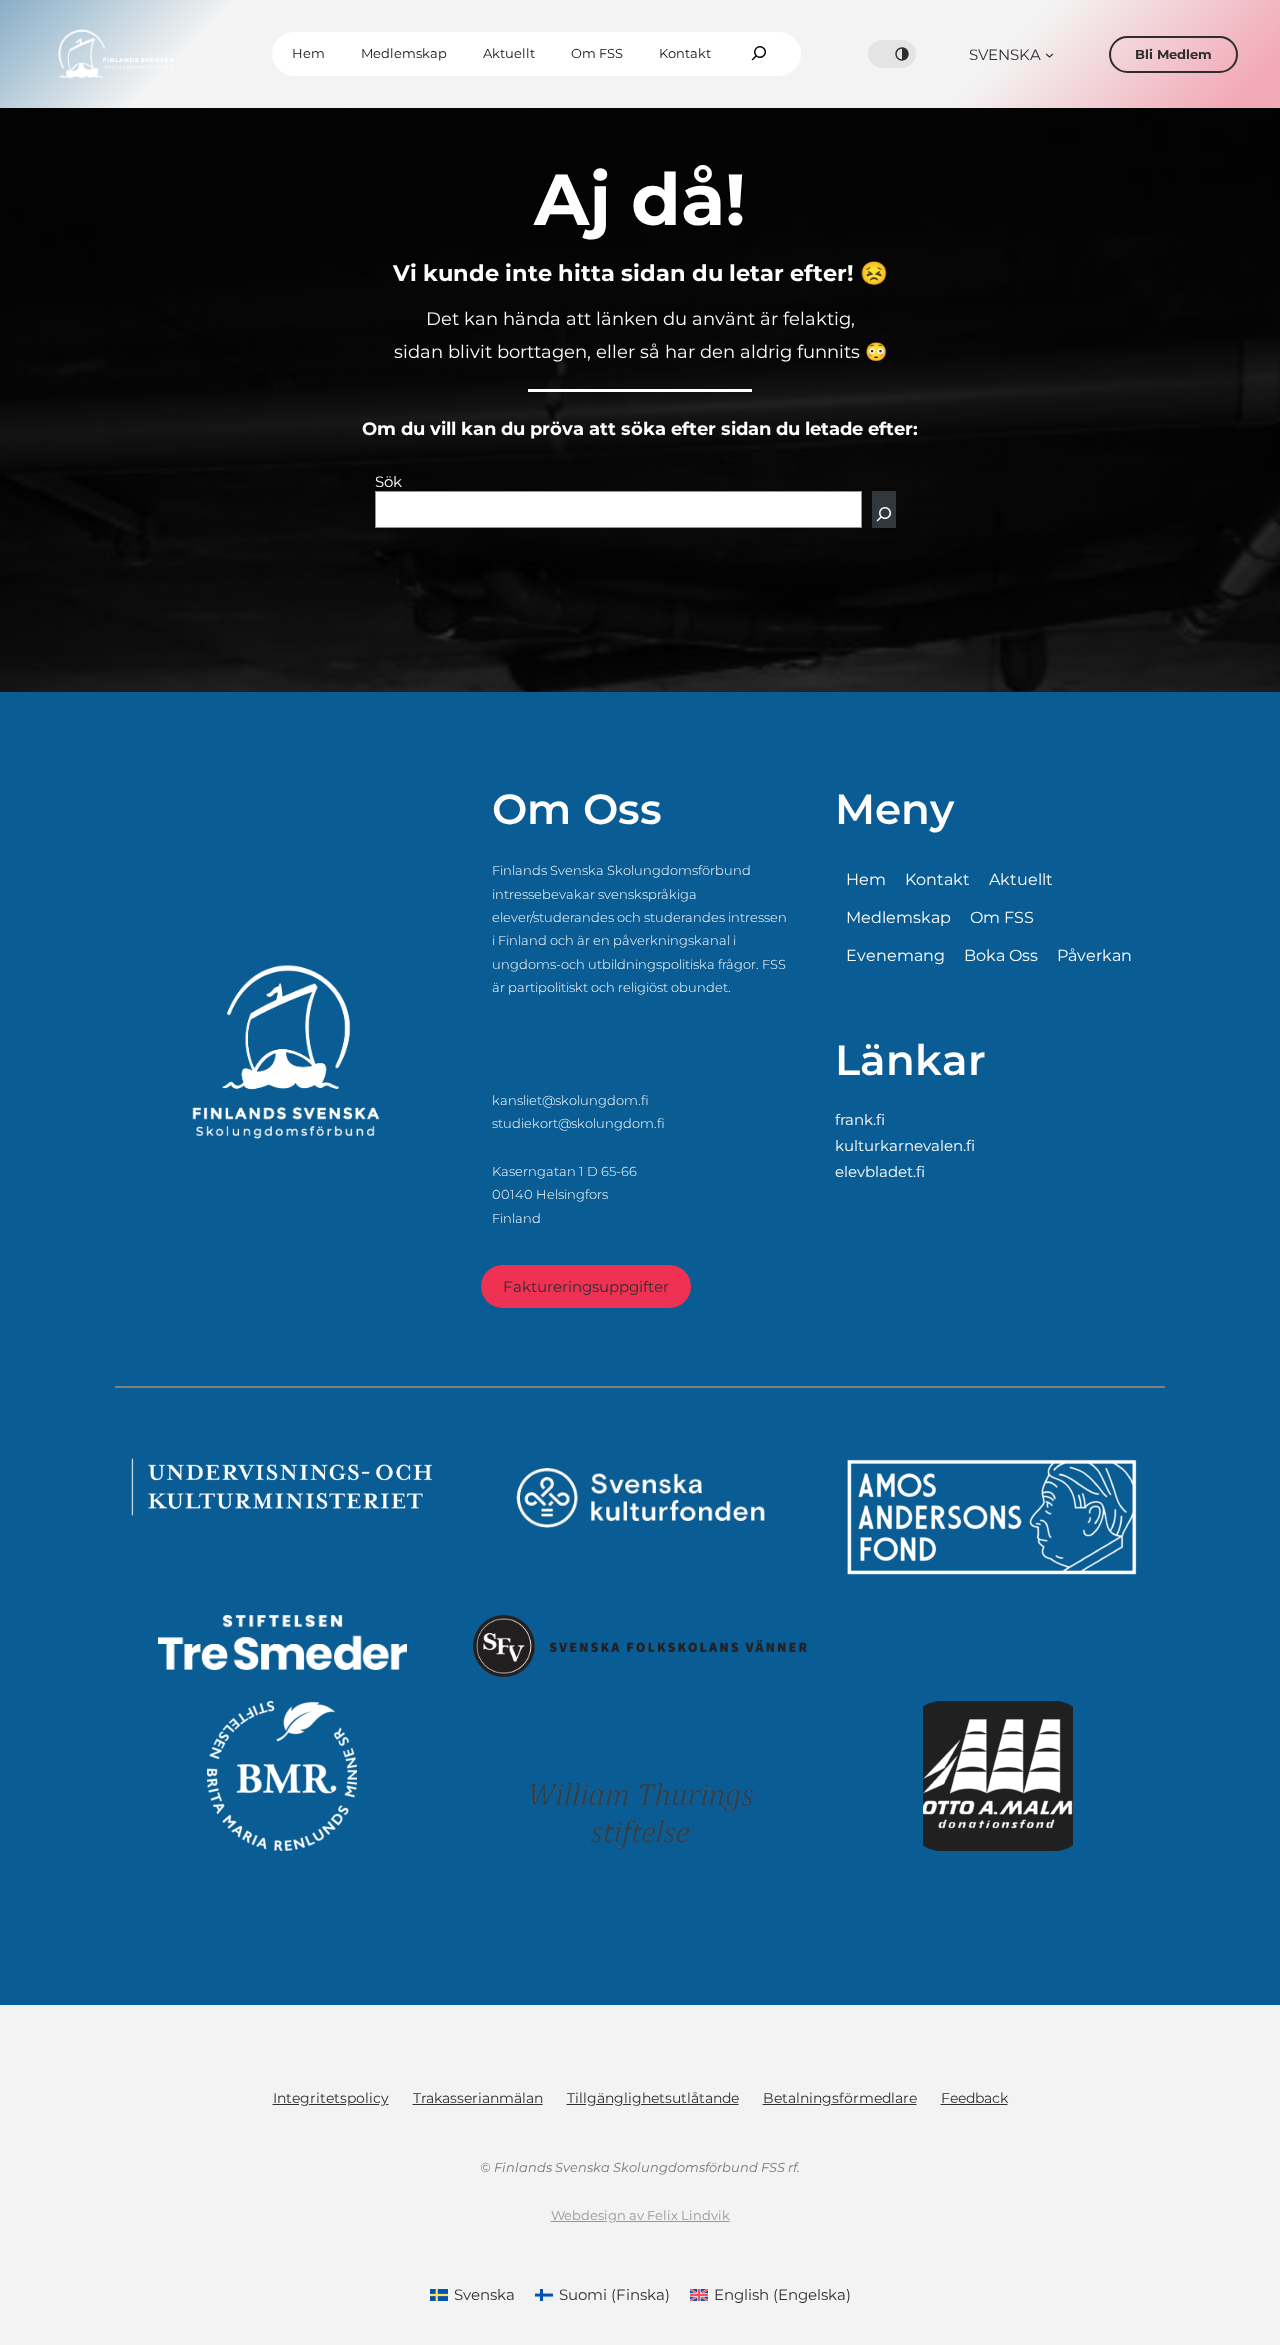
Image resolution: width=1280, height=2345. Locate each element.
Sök (388, 481)
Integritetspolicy (331, 2098)
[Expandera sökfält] (759, 54)
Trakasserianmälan (478, 2098)
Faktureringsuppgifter (586, 1286)
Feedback (974, 2098)
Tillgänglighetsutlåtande (653, 2098)
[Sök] (884, 509)
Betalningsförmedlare (840, 2098)
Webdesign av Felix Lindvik (640, 2215)
